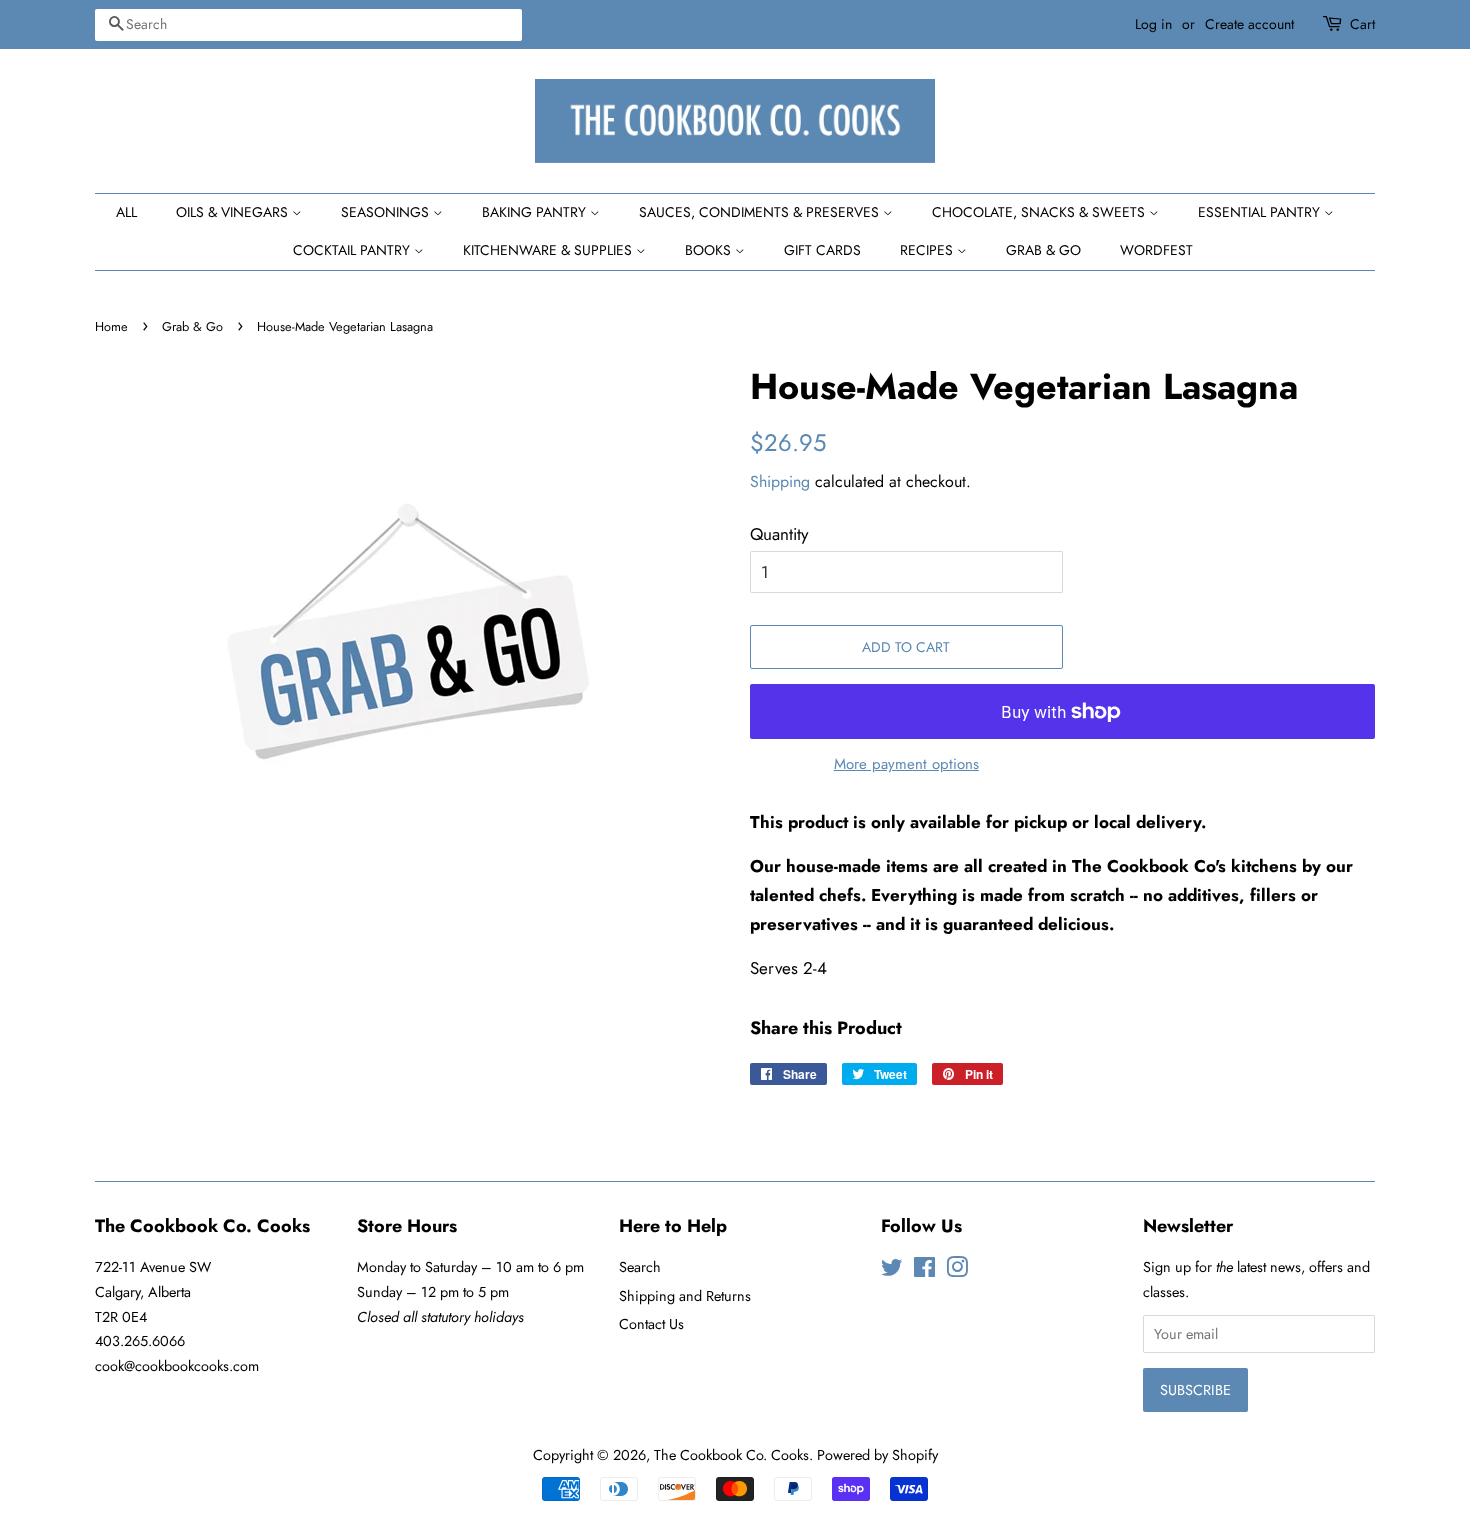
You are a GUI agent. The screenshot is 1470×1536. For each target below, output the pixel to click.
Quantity (779, 534)
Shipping (780, 481)
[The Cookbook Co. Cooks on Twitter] (892, 1271)
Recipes (928, 250)
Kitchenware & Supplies (549, 250)
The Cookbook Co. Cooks (731, 1455)
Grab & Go (1043, 250)
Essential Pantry (1261, 212)
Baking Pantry (536, 212)
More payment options (906, 764)
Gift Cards (822, 250)
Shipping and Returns (685, 1296)
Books (710, 250)
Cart (1362, 24)
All (126, 212)
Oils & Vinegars (234, 212)
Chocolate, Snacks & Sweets (1040, 212)
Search (640, 1267)
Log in (1153, 24)
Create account (1249, 24)
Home (111, 326)
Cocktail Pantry (353, 250)
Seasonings (387, 212)
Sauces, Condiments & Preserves (761, 212)
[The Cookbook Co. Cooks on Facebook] (924, 1271)
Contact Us (651, 1324)
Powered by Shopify (877, 1455)
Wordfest (1156, 250)
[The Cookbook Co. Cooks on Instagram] (957, 1271)
